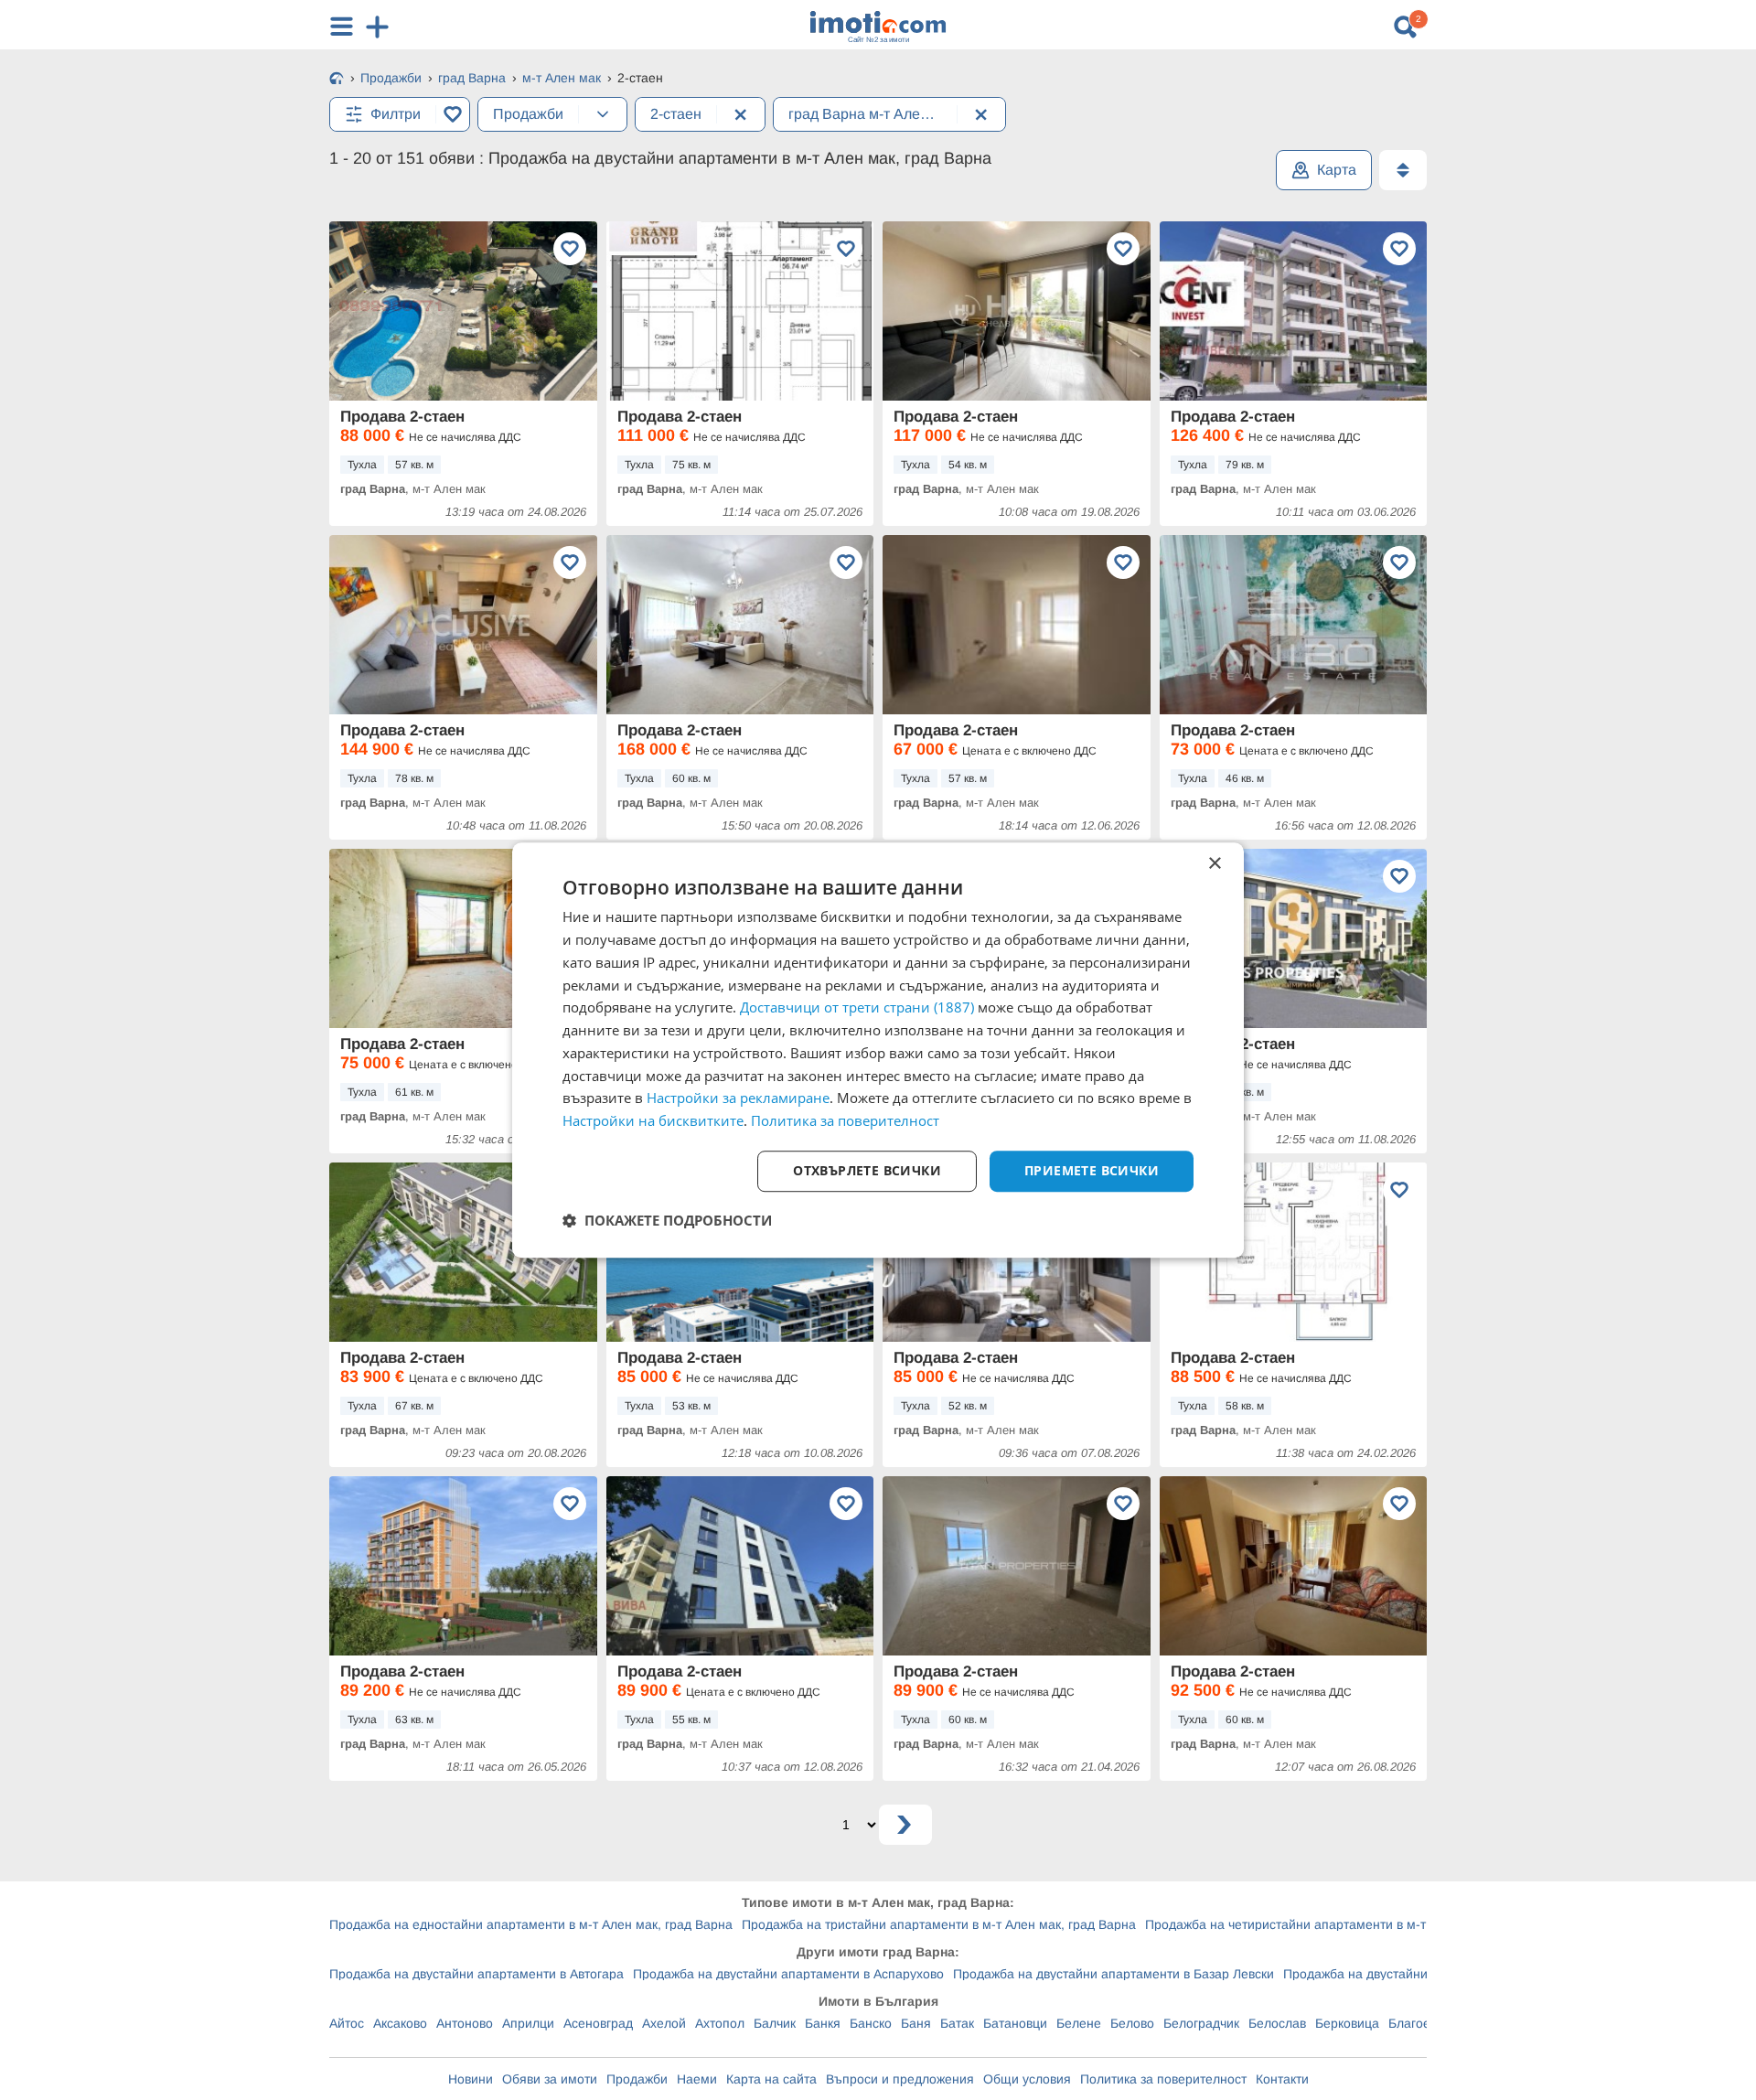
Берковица (1347, 2023)
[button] (667, 1220)
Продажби (637, 2079)
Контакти (1282, 2079)
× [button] (1214, 864)
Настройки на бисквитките (653, 1120)
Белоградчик (1201, 2023)
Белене (1079, 2023)
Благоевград (1426, 2023)
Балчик (775, 2023)
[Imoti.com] (337, 80)
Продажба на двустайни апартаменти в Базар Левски (1114, 1974)
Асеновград (598, 2023)
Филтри (396, 114)
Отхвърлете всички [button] (867, 1170)
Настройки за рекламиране (738, 1098)
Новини (471, 2079)
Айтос (347, 2023)
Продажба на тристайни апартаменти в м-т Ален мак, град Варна (939, 1924)
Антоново (465, 2023)
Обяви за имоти (550, 2079)
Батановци (1015, 2023)
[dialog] (878, 1050)
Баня (916, 2023)
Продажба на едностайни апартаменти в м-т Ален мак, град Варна (531, 1924)
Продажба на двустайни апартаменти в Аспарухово (788, 1974)
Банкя (823, 2023)
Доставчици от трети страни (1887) (857, 1008)
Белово (1132, 2023)
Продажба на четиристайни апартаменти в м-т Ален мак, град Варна (1353, 1924)
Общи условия (1027, 2079)
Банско (871, 2023)
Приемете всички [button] (1092, 1170)
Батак (957, 2023)
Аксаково (400, 2023)
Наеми (697, 2079)
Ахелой (664, 2023)
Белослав (1277, 2023)
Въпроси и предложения (900, 2079)
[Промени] (603, 114)
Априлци (528, 2023)
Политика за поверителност (1163, 2079)
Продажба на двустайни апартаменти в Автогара (476, 1974)
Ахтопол (720, 2023)
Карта (1337, 170)
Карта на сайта (771, 2079)
